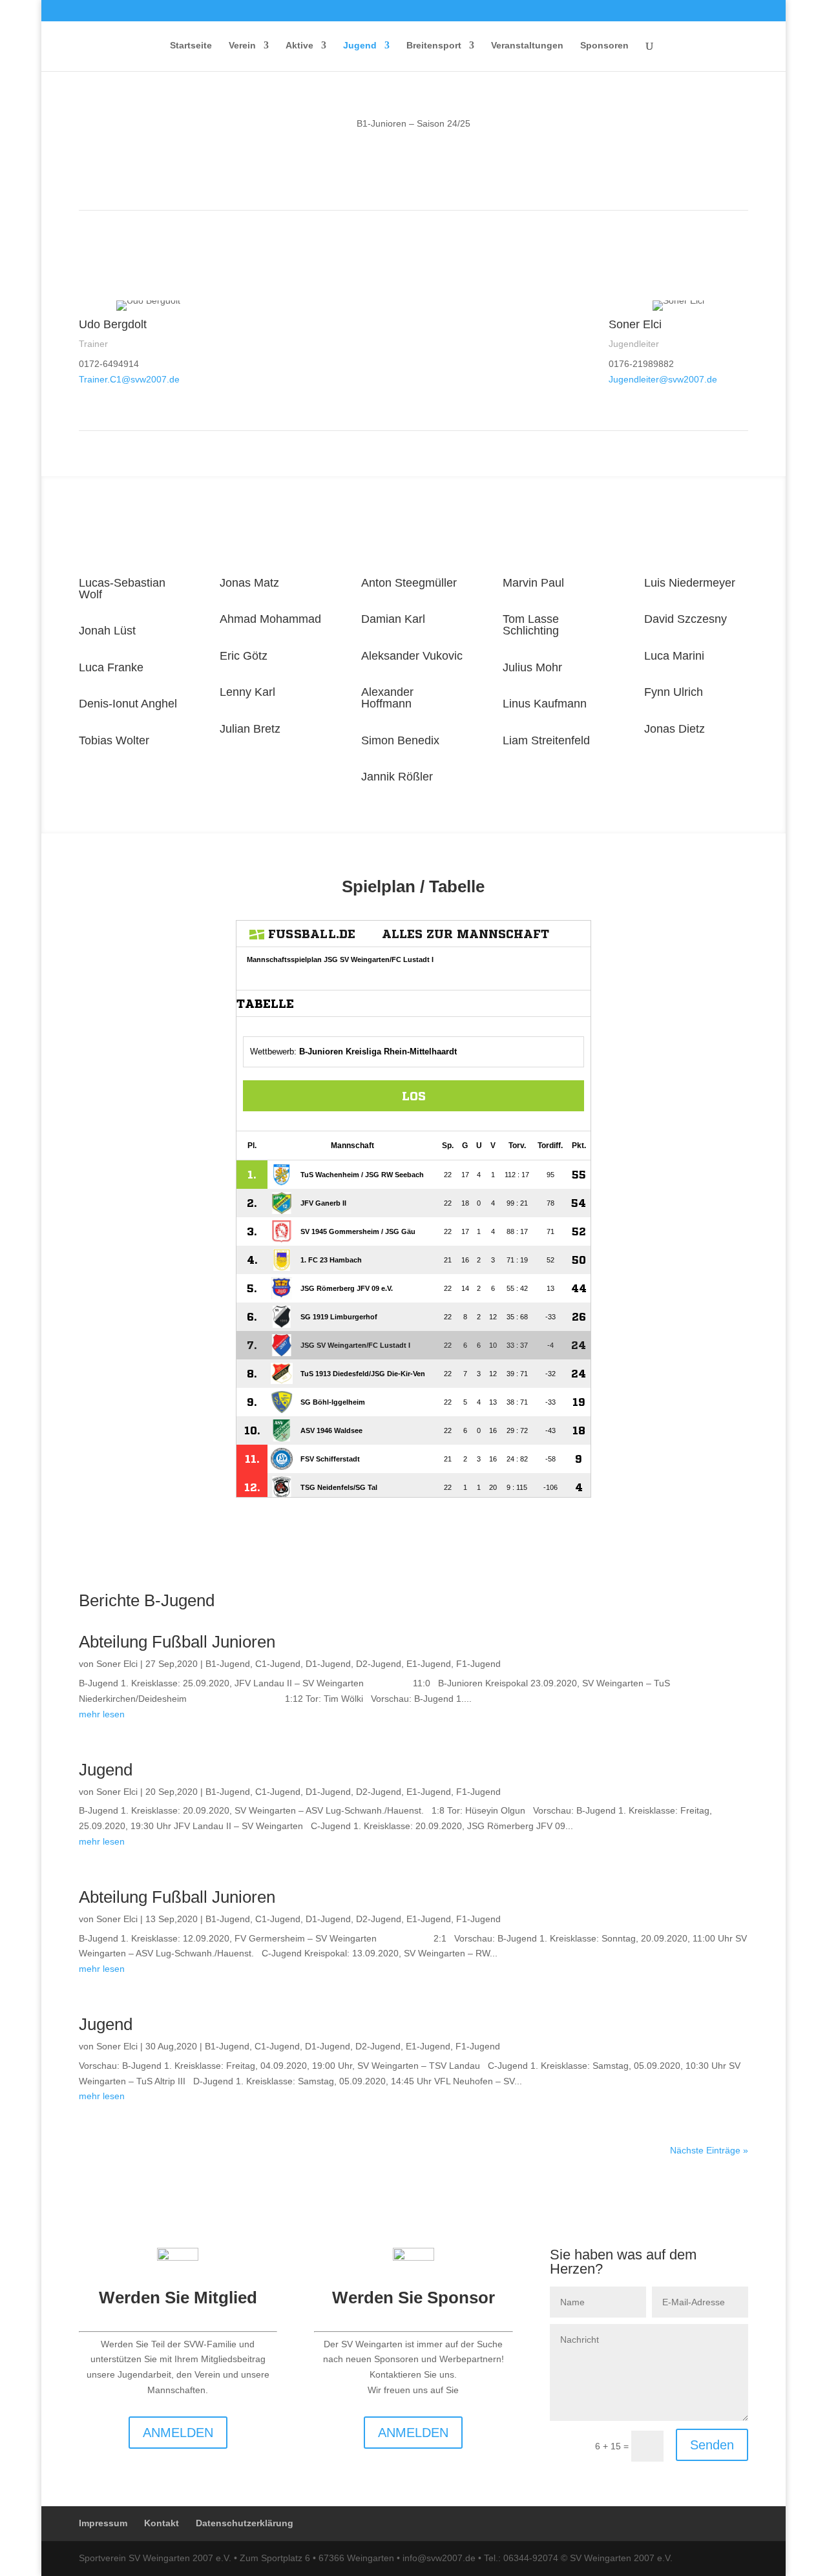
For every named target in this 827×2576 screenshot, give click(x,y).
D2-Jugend (379, 1664)
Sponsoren (604, 46)
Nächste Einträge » (709, 2150)
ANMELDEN (178, 2433)
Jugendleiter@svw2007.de (663, 379)
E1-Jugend (429, 1664)
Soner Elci (117, 1664)
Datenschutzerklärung (245, 2523)
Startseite (191, 46)
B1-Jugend (228, 1664)
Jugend (106, 1770)
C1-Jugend (278, 1664)
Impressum (103, 2523)
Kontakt (162, 2523)
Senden (712, 2445)
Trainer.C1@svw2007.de (129, 379)
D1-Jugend (328, 1664)
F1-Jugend (478, 1664)
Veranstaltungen (527, 46)
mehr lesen (102, 1714)
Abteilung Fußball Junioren (177, 1642)
